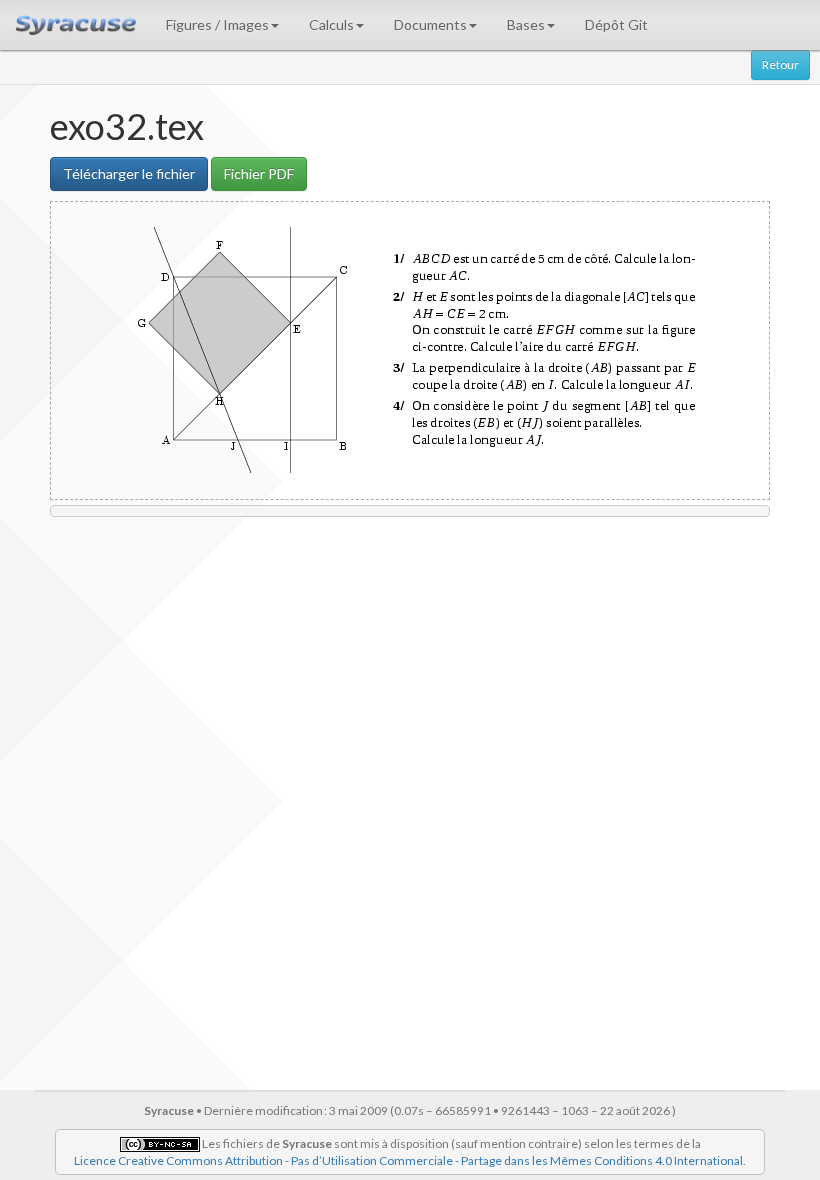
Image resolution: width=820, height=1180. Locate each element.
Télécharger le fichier (129, 173)
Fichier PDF (259, 173)
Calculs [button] (331, 24)
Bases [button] (526, 24)
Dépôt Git (616, 24)
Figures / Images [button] (217, 24)
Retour (780, 64)
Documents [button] (430, 24)
